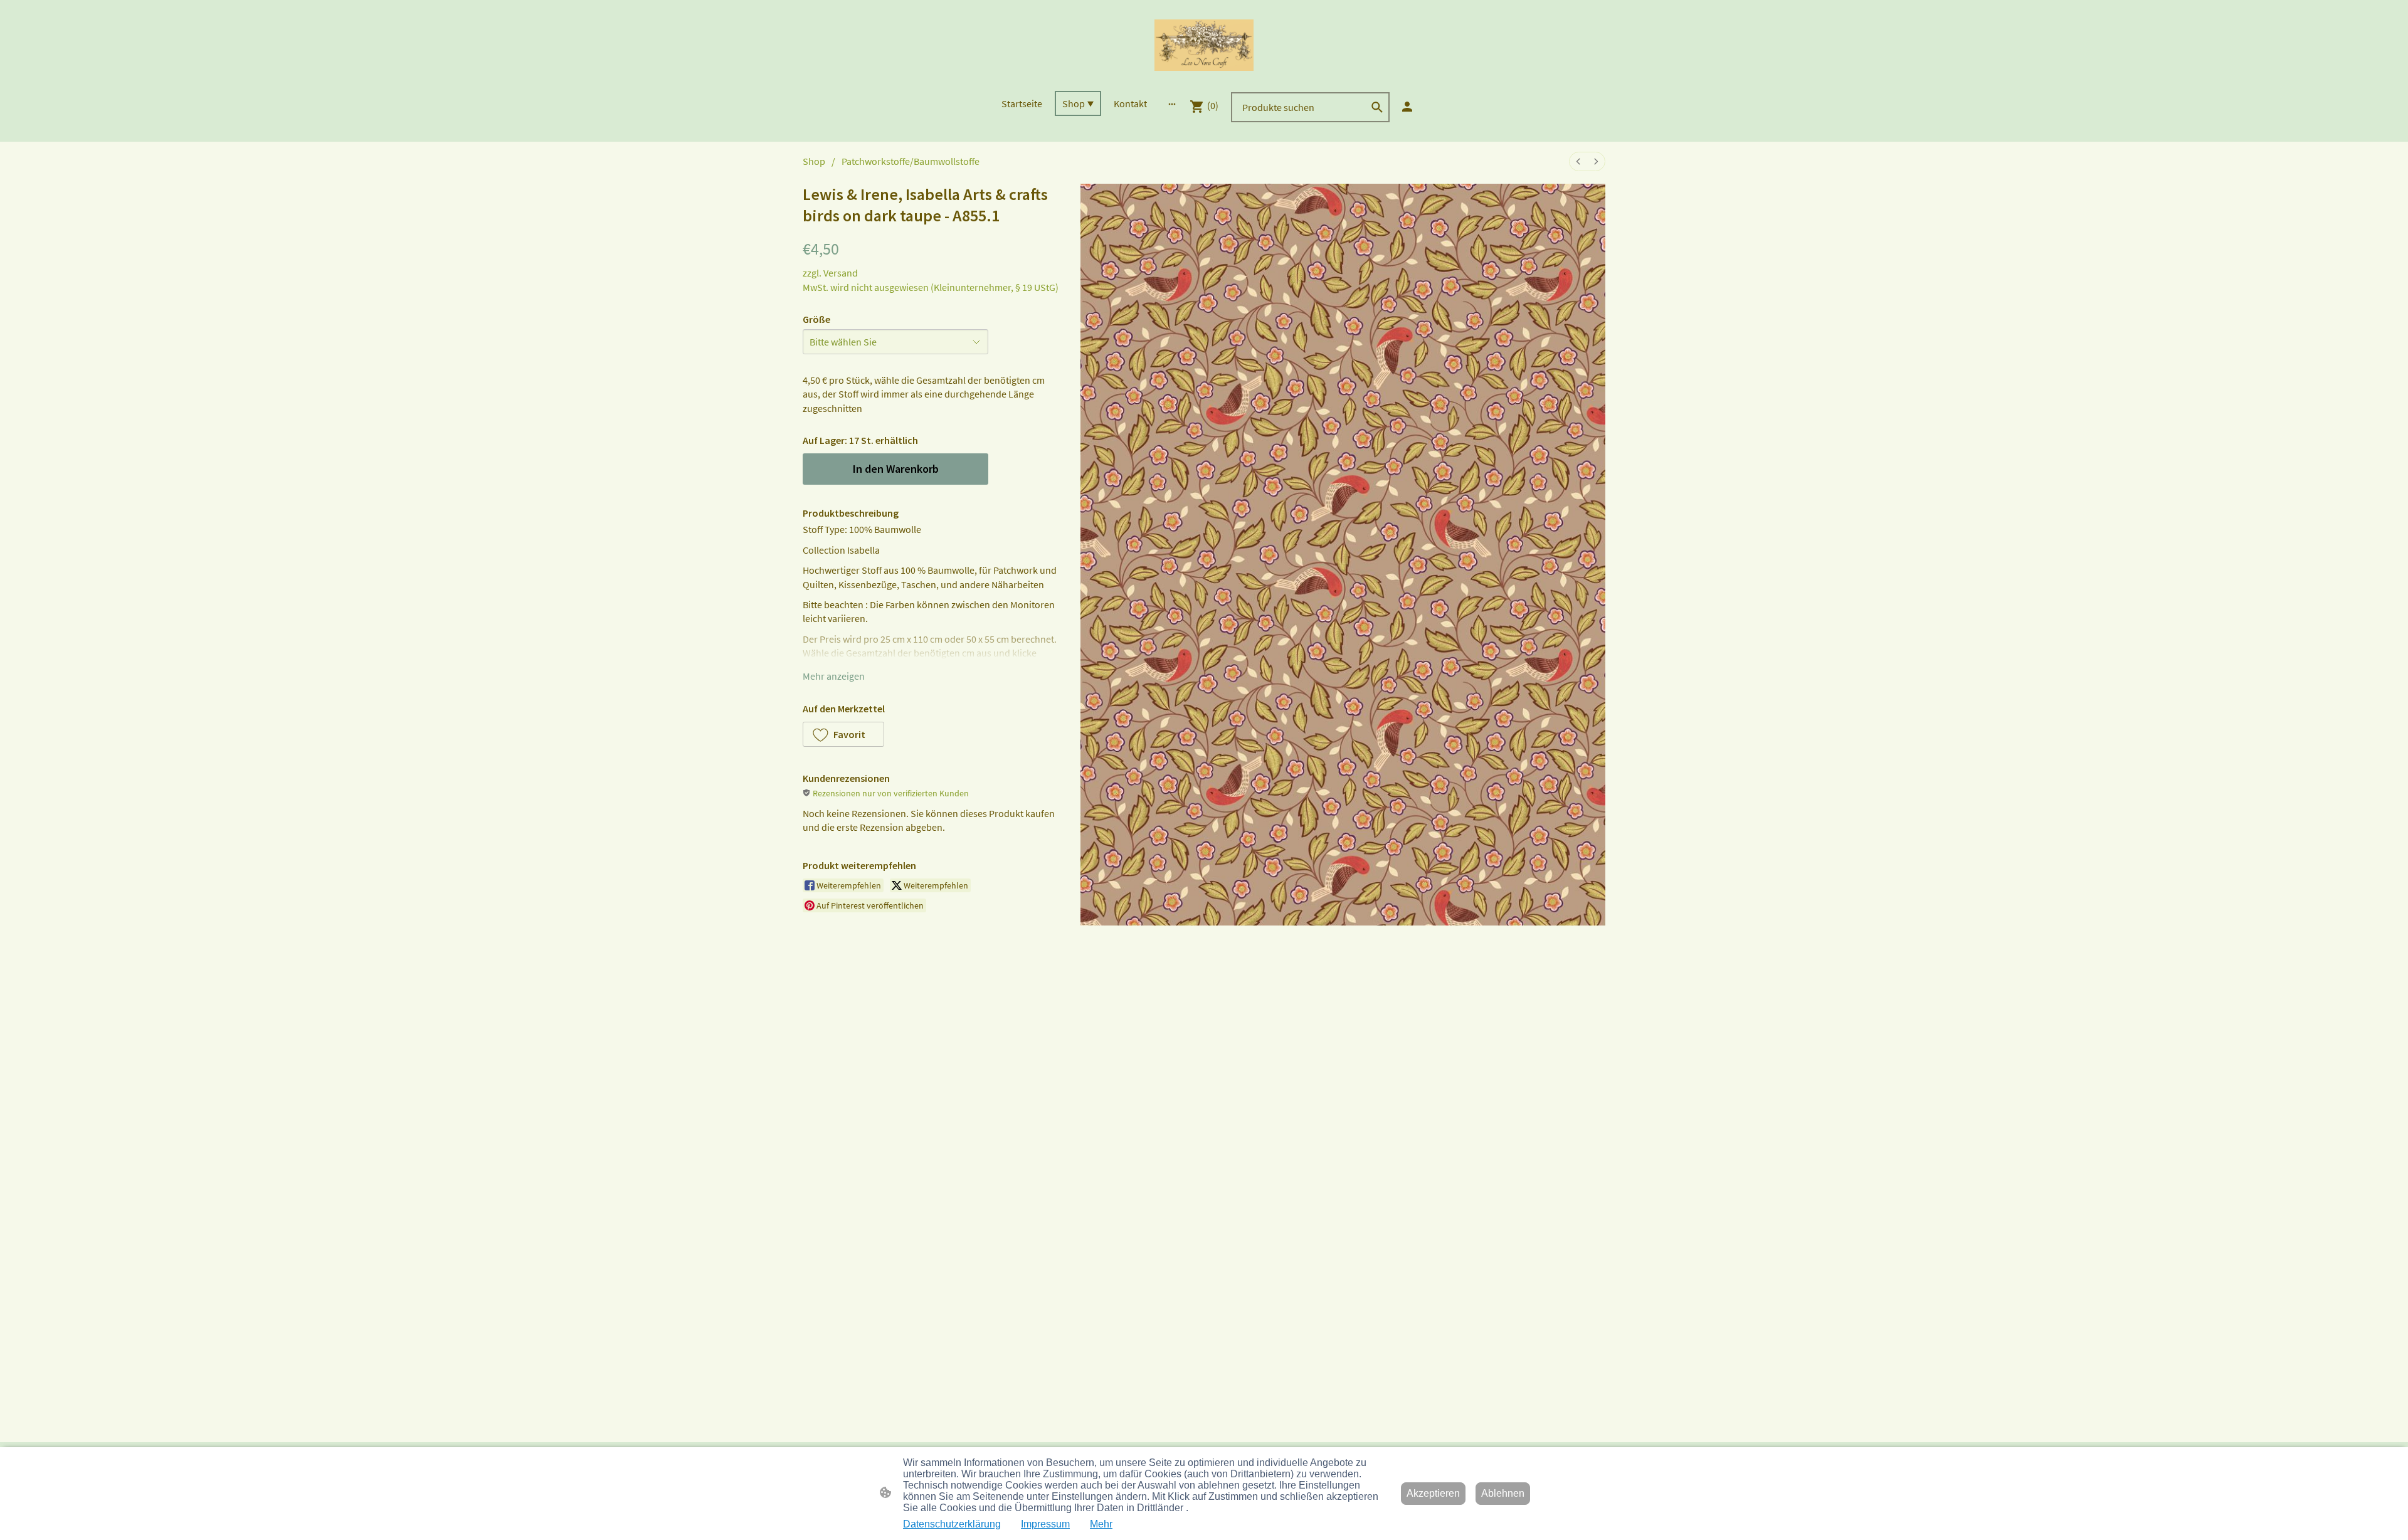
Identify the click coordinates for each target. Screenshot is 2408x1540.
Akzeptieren (1433, 1493)
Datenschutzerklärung (952, 1524)
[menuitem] (1578, 161)
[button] (1377, 107)
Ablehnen (1503, 1493)
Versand (841, 273)
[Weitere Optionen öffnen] (1172, 103)
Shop (814, 161)
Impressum (1045, 1524)
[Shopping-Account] (1407, 107)
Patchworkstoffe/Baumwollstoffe (911, 161)
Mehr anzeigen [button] (834, 676)
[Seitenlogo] (1204, 45)
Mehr (1101, 1524)
